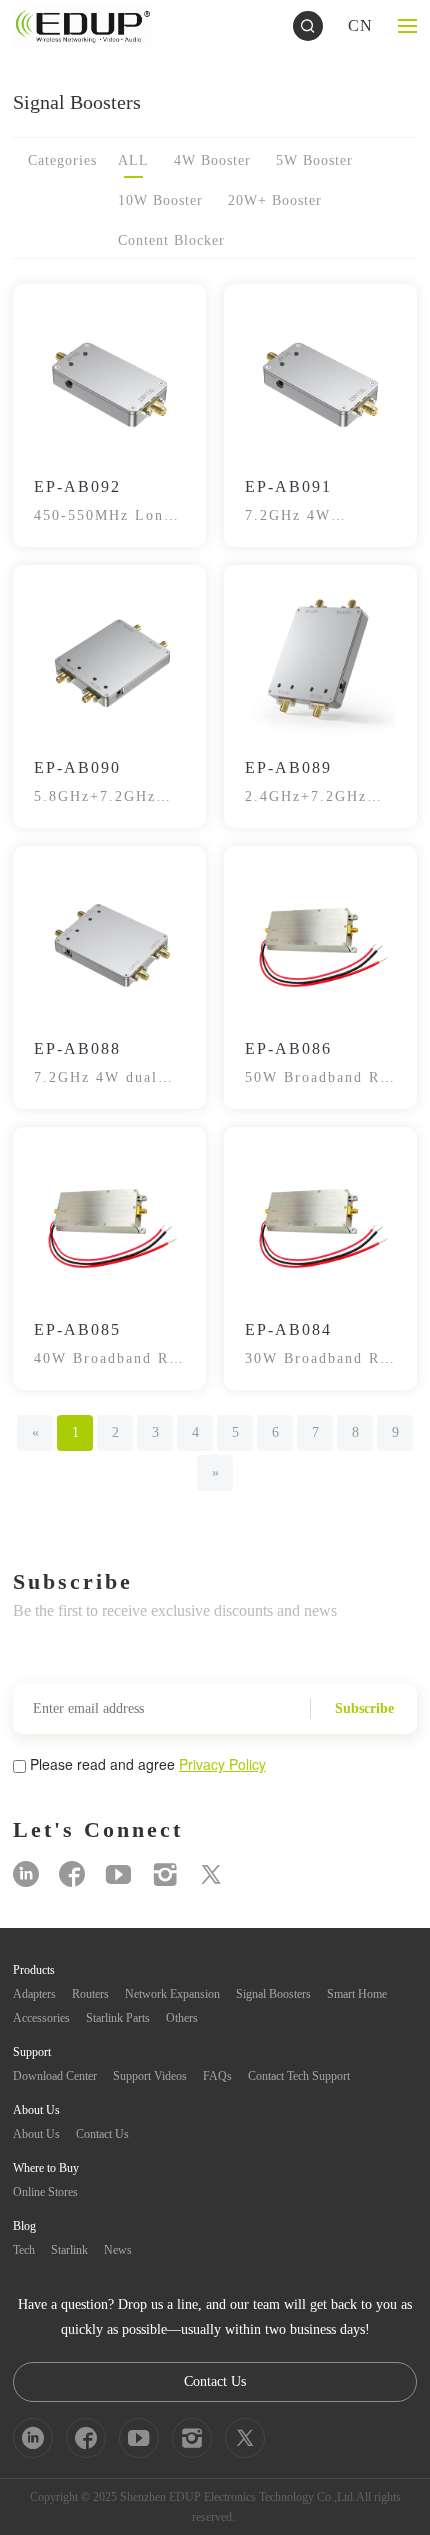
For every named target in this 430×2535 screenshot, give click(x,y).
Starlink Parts (118, 2018)
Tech (24, 2250)
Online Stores (45, 2192)
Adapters (34, 1994)
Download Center (55, 2076)
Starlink (69, 2250)
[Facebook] (72, 1874)
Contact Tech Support (299, 2076)
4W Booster (212, 160)
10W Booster (160, 200)
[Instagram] (165, 1874)
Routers (90, 1994)
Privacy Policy (222, 1764)
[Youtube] (118, 1874)
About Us (36, 2134)
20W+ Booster (275, 200)
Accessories (41, 2018)
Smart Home (357, 1994)
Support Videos (150, 2076)
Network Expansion (172, 1994)
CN (360, 25)
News (118, 2250)
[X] (211, 1874)
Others (182, 2018)
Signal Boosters (273, 1994)
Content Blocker (171, 240)
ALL (133, 160)
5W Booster (314, 160)
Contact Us (102, 2134)
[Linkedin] (26, 1874)
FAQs (217, 2076)
